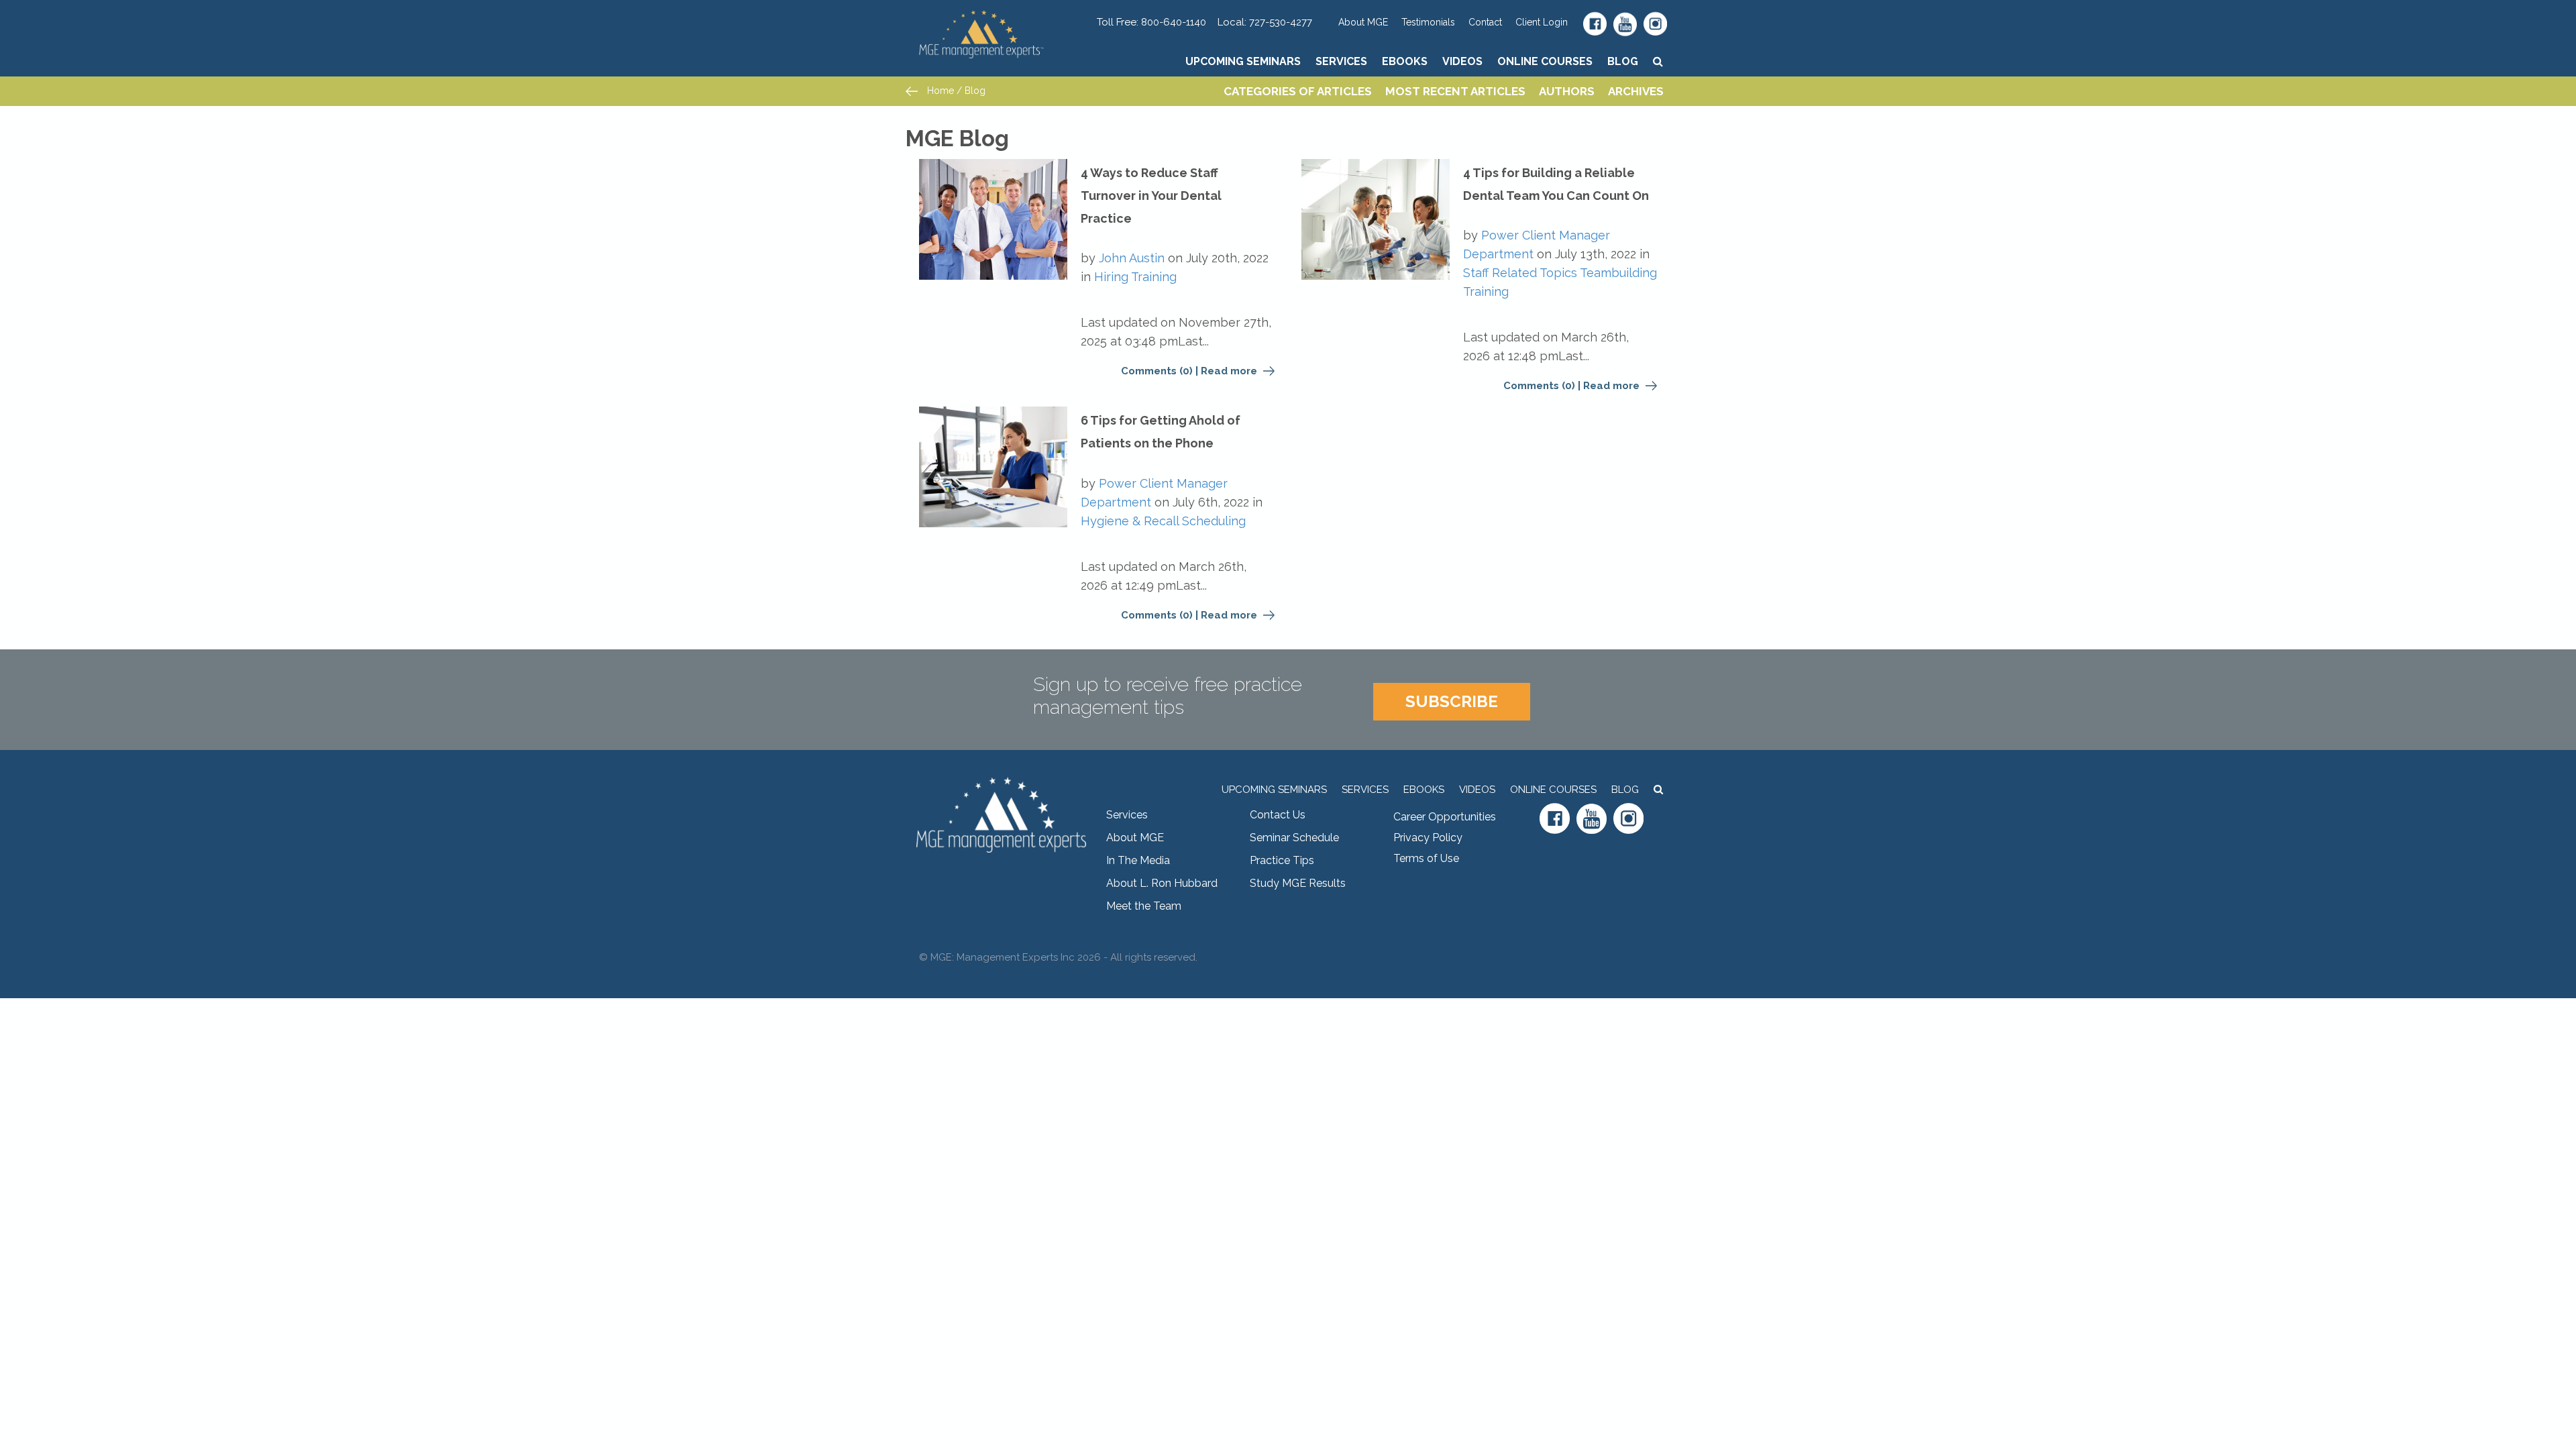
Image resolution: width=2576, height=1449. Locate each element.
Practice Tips (1282, 860)
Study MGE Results (1298, 883)
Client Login (1542, 22)
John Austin (1132, 258)
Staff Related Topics (1520, 273)
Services (1341, 61)
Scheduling (1214, 521)
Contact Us (1278, 815)
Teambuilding (1618, 273)
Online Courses (1545, 61)
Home (939, 91)
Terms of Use (1426, 858)
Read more (1230, 371)
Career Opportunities (1445, 817)
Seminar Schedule (1294, 838)
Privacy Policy (1428, 838)
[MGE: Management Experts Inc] (1001, 17)
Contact (1485, 22)
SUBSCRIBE (1452, 701)
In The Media (1138, 860)
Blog (1623, 61)
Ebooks (1405, 61)
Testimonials (1428, 22)
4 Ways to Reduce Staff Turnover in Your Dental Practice (1151, 196)
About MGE (1363, 22)
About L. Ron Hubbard (1162, 883)
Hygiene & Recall (1130, 521)
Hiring (1111, 277)
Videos (1462, 61)
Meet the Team (1144, 906)
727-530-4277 (1281, 22)
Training (1154, 277)
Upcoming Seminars (1243, 61)
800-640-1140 (1174, 22)
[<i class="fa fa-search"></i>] (1658, 61)
